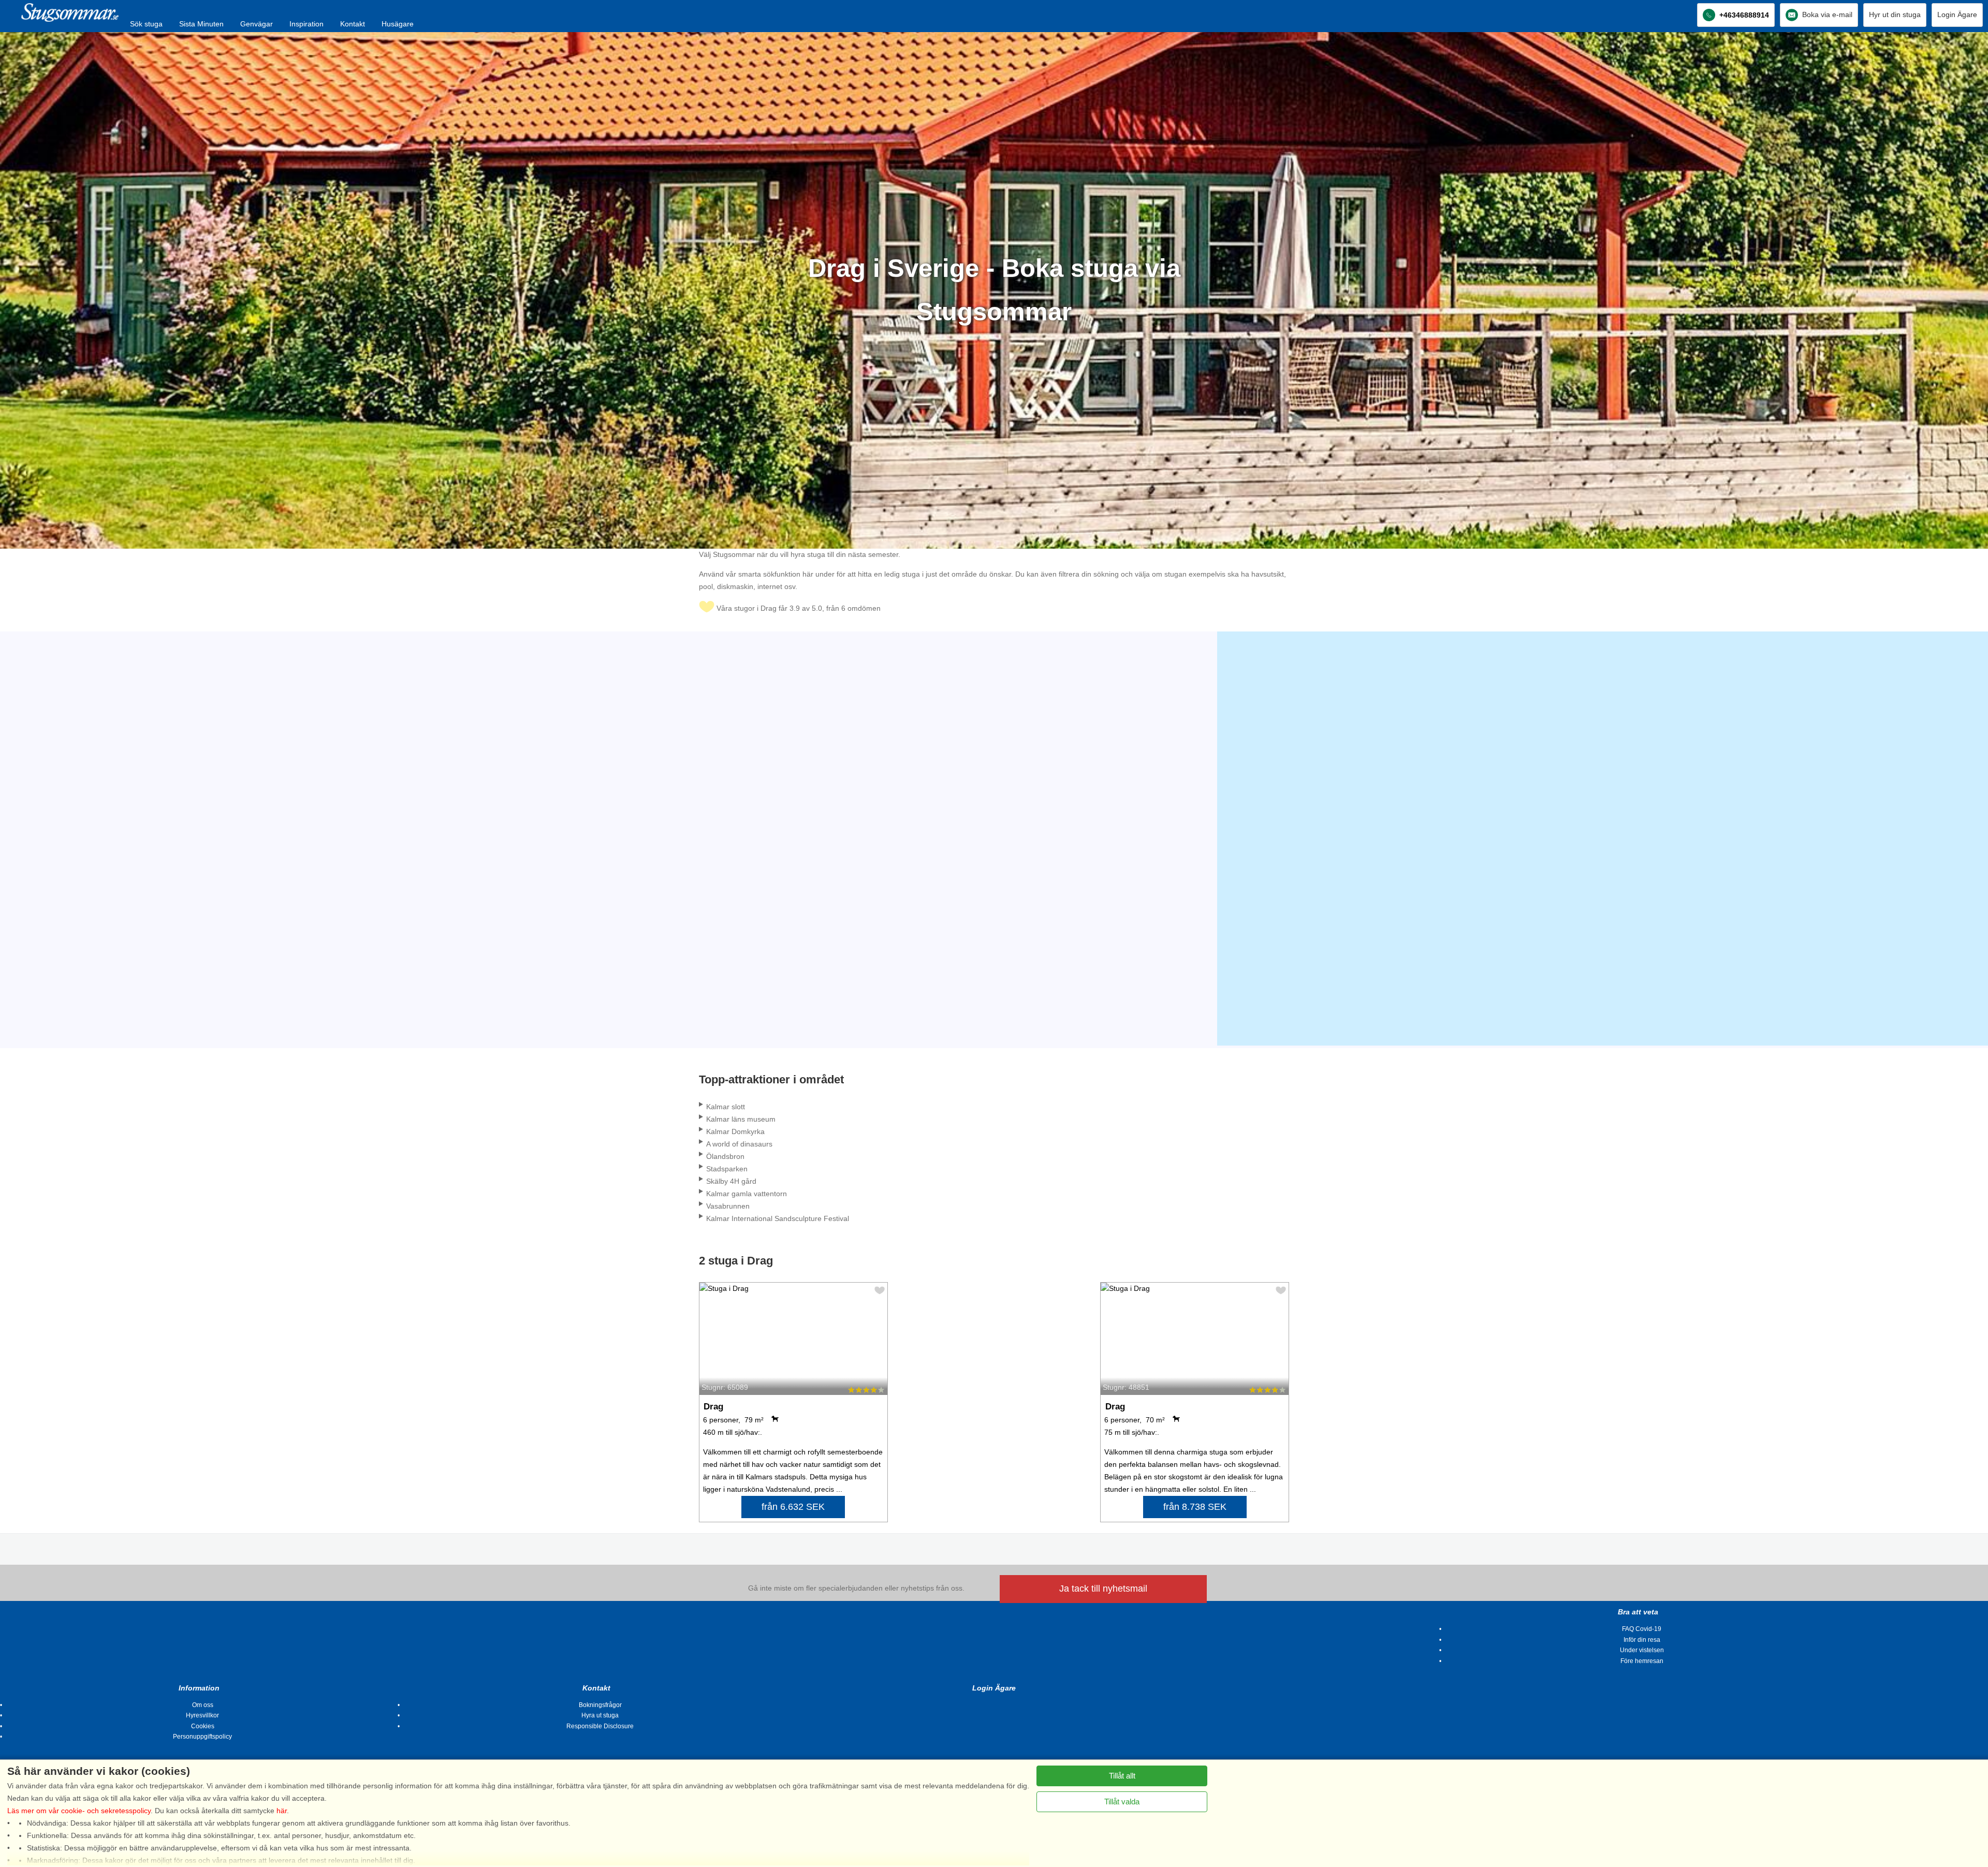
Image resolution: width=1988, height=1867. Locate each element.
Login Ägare (1957, 14)
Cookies (203, 1726)
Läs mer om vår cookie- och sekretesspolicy (79, 1811)
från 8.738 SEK (1195, 1507)
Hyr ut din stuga (1895, 14)
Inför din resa (1642, 1640)
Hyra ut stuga (600, 1715)
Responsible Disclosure (600, 1726)
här (282, 1811)
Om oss (203, 1705)
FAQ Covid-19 (1642, 1629)
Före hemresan (1642, 1661)
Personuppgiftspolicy (202, 1737)
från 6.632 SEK (793, 1507)
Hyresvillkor (202, 1715)
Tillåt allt (1122, 1776)
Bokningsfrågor (600, 1705)
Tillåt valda (1122, 1802)
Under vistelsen (1642, 1650)
